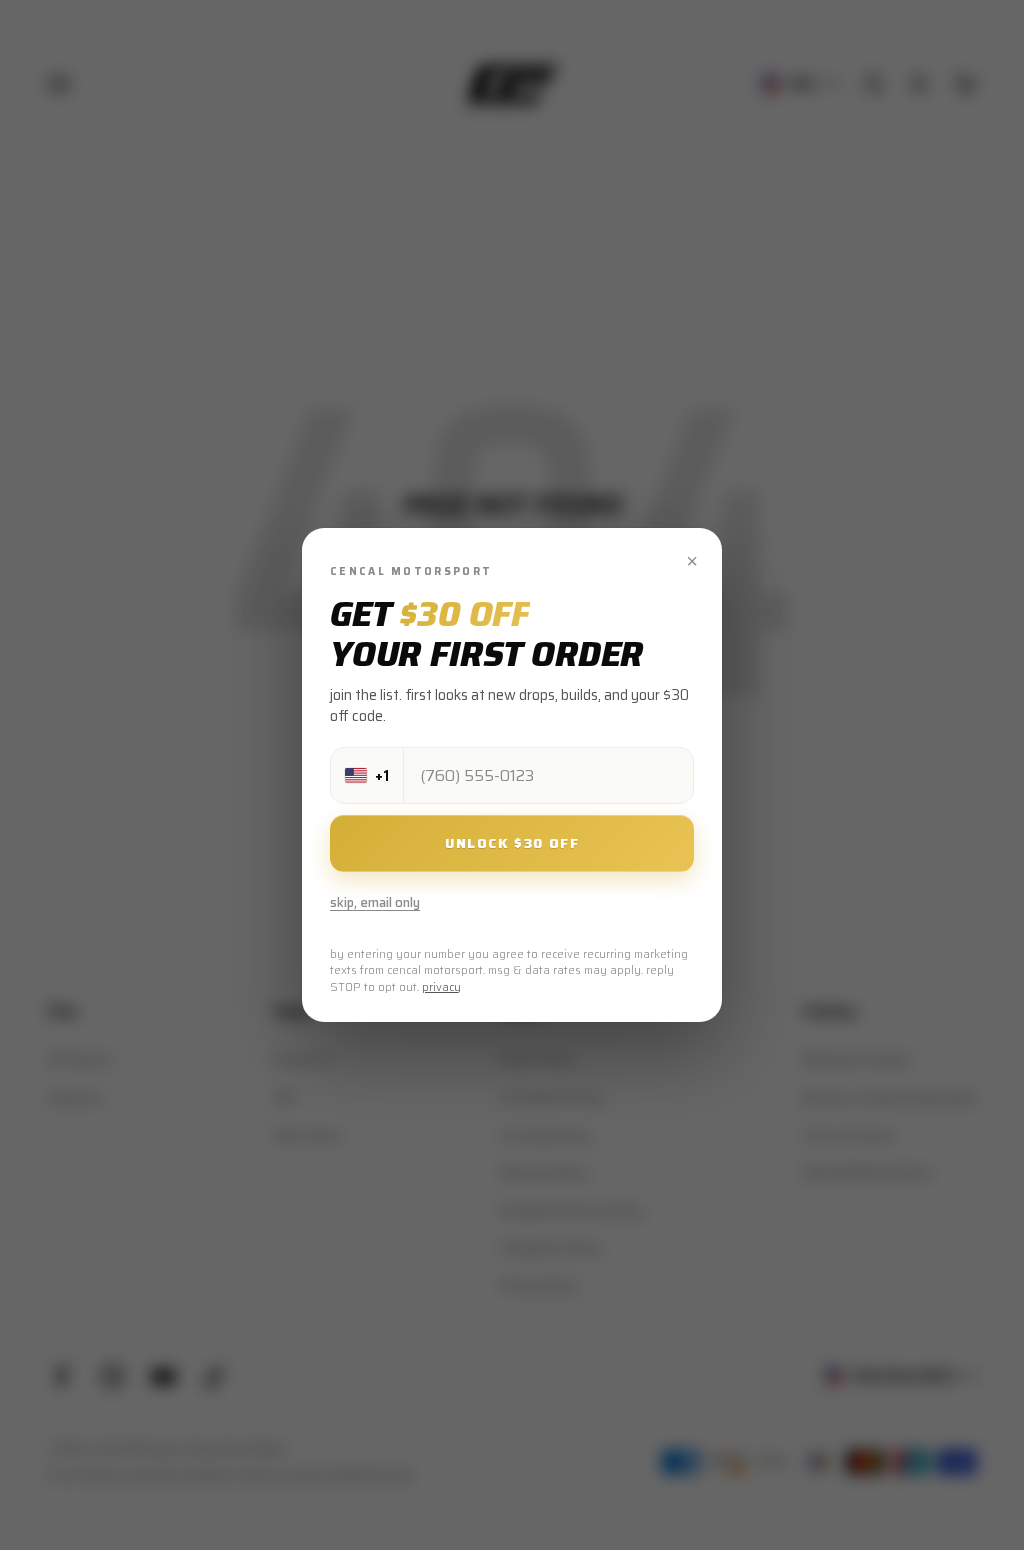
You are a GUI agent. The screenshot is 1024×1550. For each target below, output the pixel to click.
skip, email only (375, 902)
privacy (441, 987)
